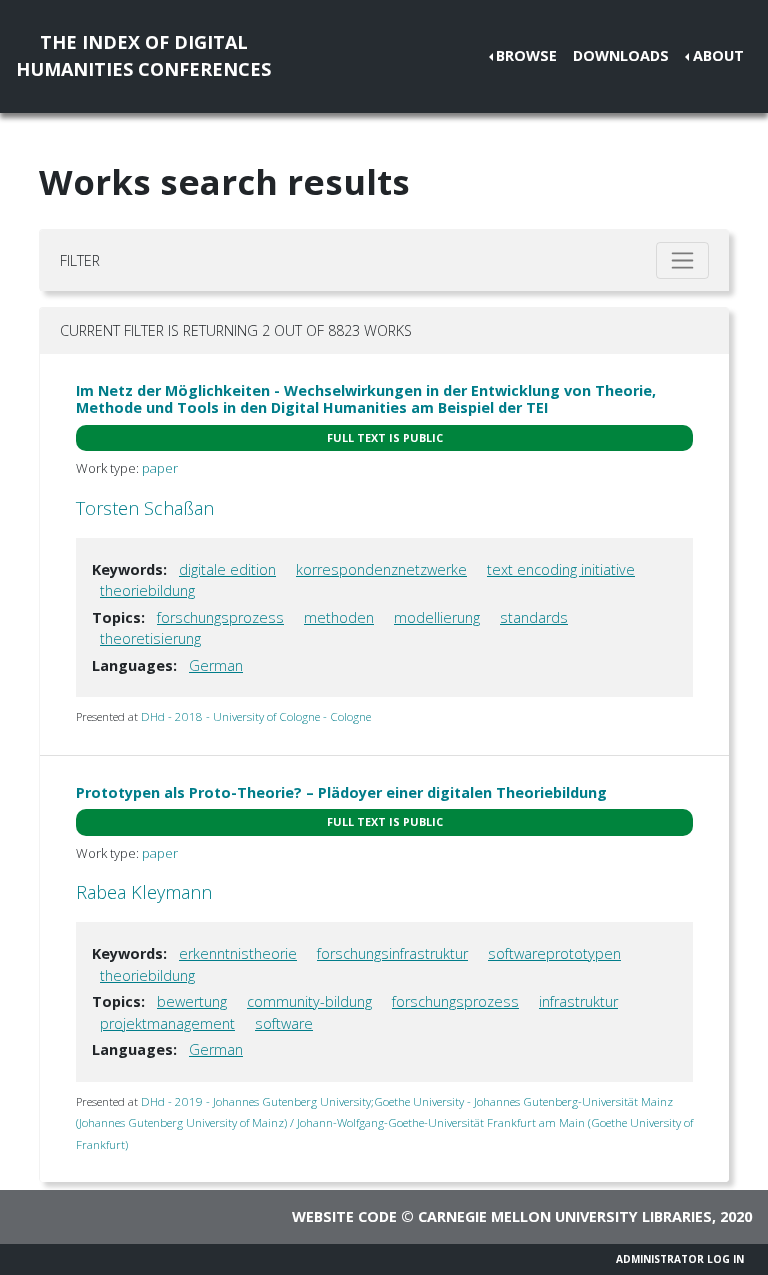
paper (160, 468)
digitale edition (227, 569)
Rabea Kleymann (144, 892)
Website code (344, 1216)
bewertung (192, 1001)
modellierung (437, 617)
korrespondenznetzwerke (381, 569)
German (216, 665)
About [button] (718, 55)
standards (534, 617)
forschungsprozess (220, 617)
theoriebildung (147, 590)
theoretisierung (150, 638)
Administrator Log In (680, 1259)
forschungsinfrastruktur (392, 953)
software (284, 1023)
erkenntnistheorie (238, 953)
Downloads (621, 55)
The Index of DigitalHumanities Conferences (143, 55)
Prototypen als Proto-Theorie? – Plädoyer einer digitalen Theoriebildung (341, 792)
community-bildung (309, 1001)
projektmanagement (167, 1023)
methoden (339, 617)
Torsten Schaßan (145, 508)
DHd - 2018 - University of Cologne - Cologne (256, 716)
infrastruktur (578, 1001)
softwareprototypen (554, 953)
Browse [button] (526, 55)
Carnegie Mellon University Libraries (565, 1216)
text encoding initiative (561, 569)
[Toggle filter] (682, 260)
